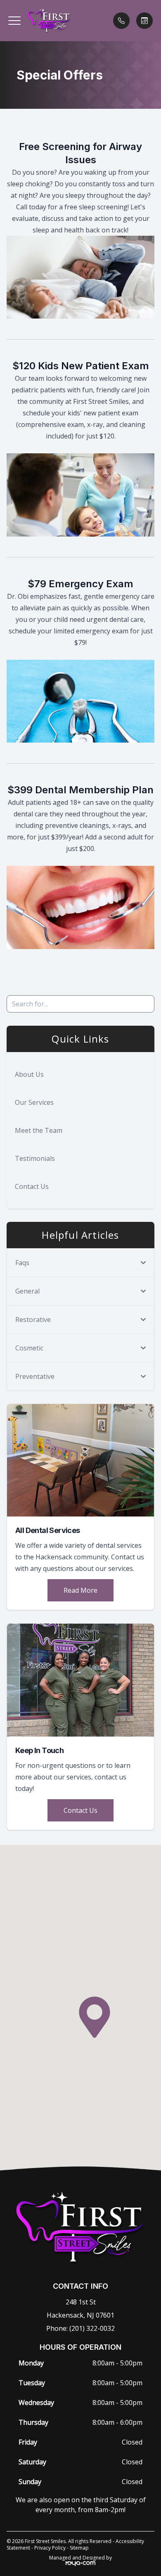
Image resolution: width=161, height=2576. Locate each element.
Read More (80, 1590)
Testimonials (35, 1158)
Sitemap (79, 2548)
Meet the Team (39, 1130)
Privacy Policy (50, 2548)
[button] (14, 21)
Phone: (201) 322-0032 (80, 2328)
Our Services (34, 1102)
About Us (29, 1074)
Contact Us (32, 1186)
